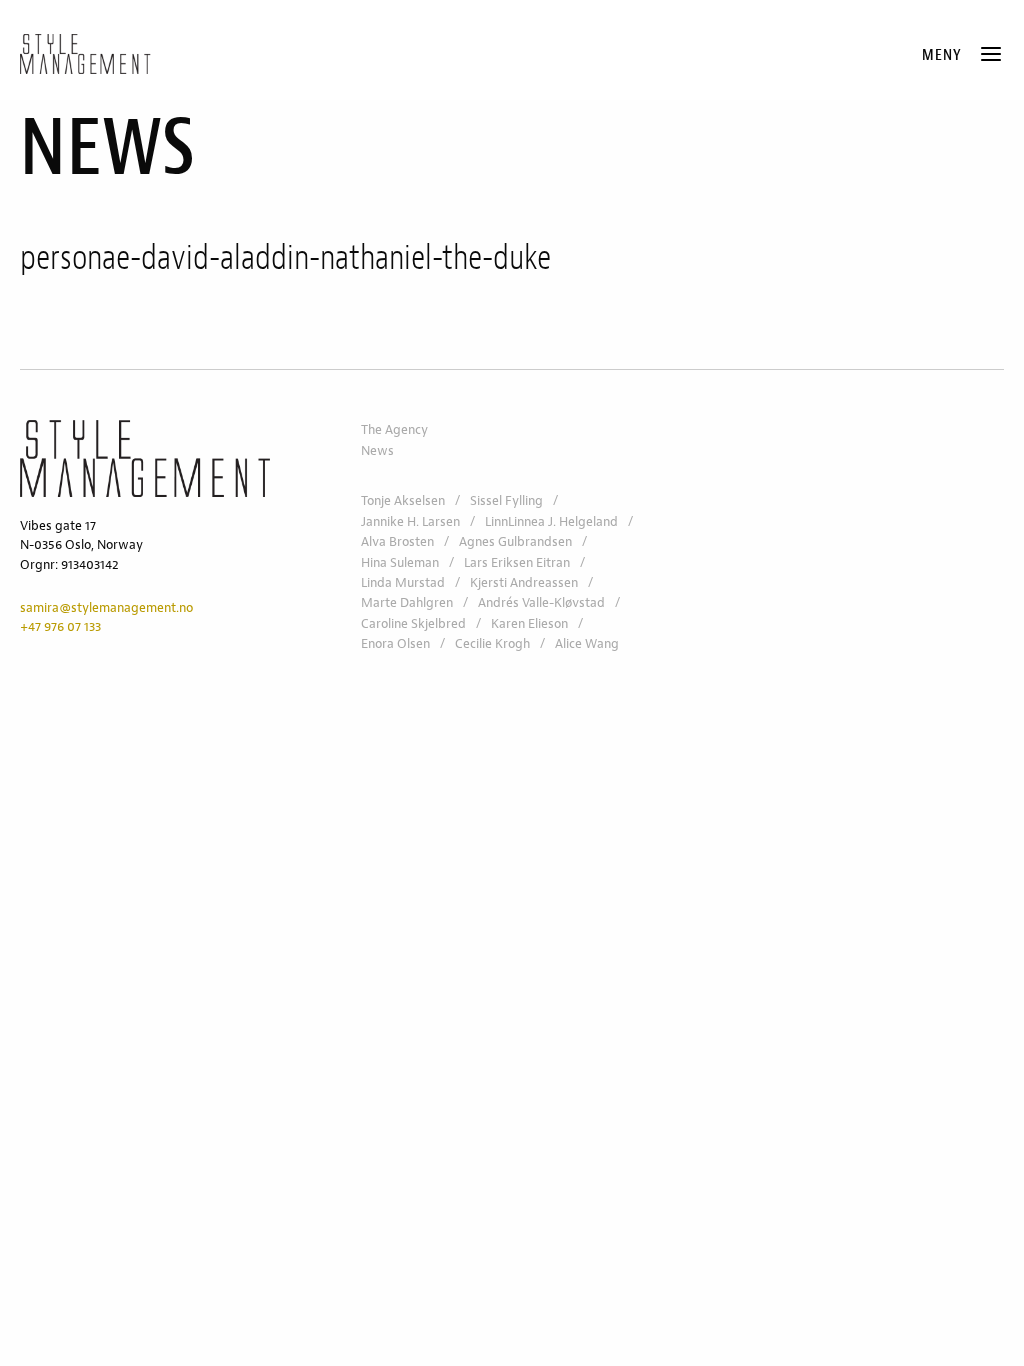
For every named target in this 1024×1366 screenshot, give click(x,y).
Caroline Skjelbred (413, 624)
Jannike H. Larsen (410, 522)
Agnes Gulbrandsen (515, 542)
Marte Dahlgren (407, 603)
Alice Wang (587, 644)
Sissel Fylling (506, 501)
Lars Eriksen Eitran (517, 563)
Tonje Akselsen (403, 501)
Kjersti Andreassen (524, 583)
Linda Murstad (403, 583)
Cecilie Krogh (492, 644)
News (377, 451)
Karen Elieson (529, 624)
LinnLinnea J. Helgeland (551, 522)
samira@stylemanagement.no (106, 608)
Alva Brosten (397, 542)
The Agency (394, 430)
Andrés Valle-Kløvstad (541, 603)
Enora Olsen (395, 644)
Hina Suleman (400, 563)
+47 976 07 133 (60, 627)
